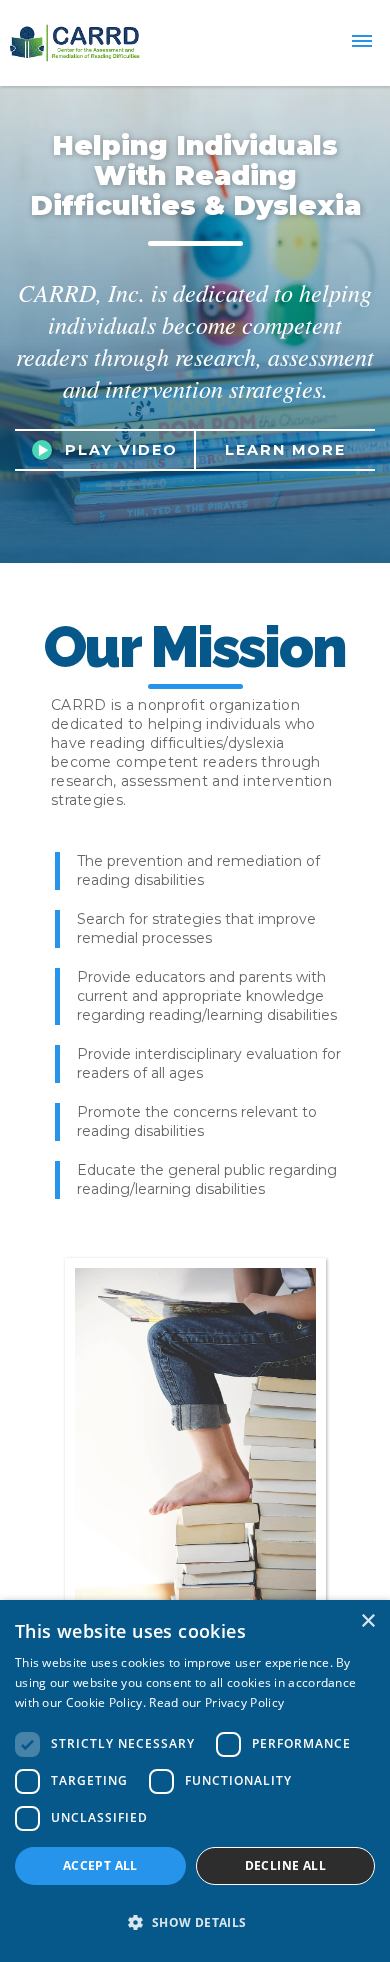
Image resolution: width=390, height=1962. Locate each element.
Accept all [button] (100, 1865)
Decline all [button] (285, 1865)
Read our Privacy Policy (216, 1702)
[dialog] (195, 1781)
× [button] (367, 1621)
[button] (362, 43)
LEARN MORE (285, 450)
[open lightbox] (48, 450)
